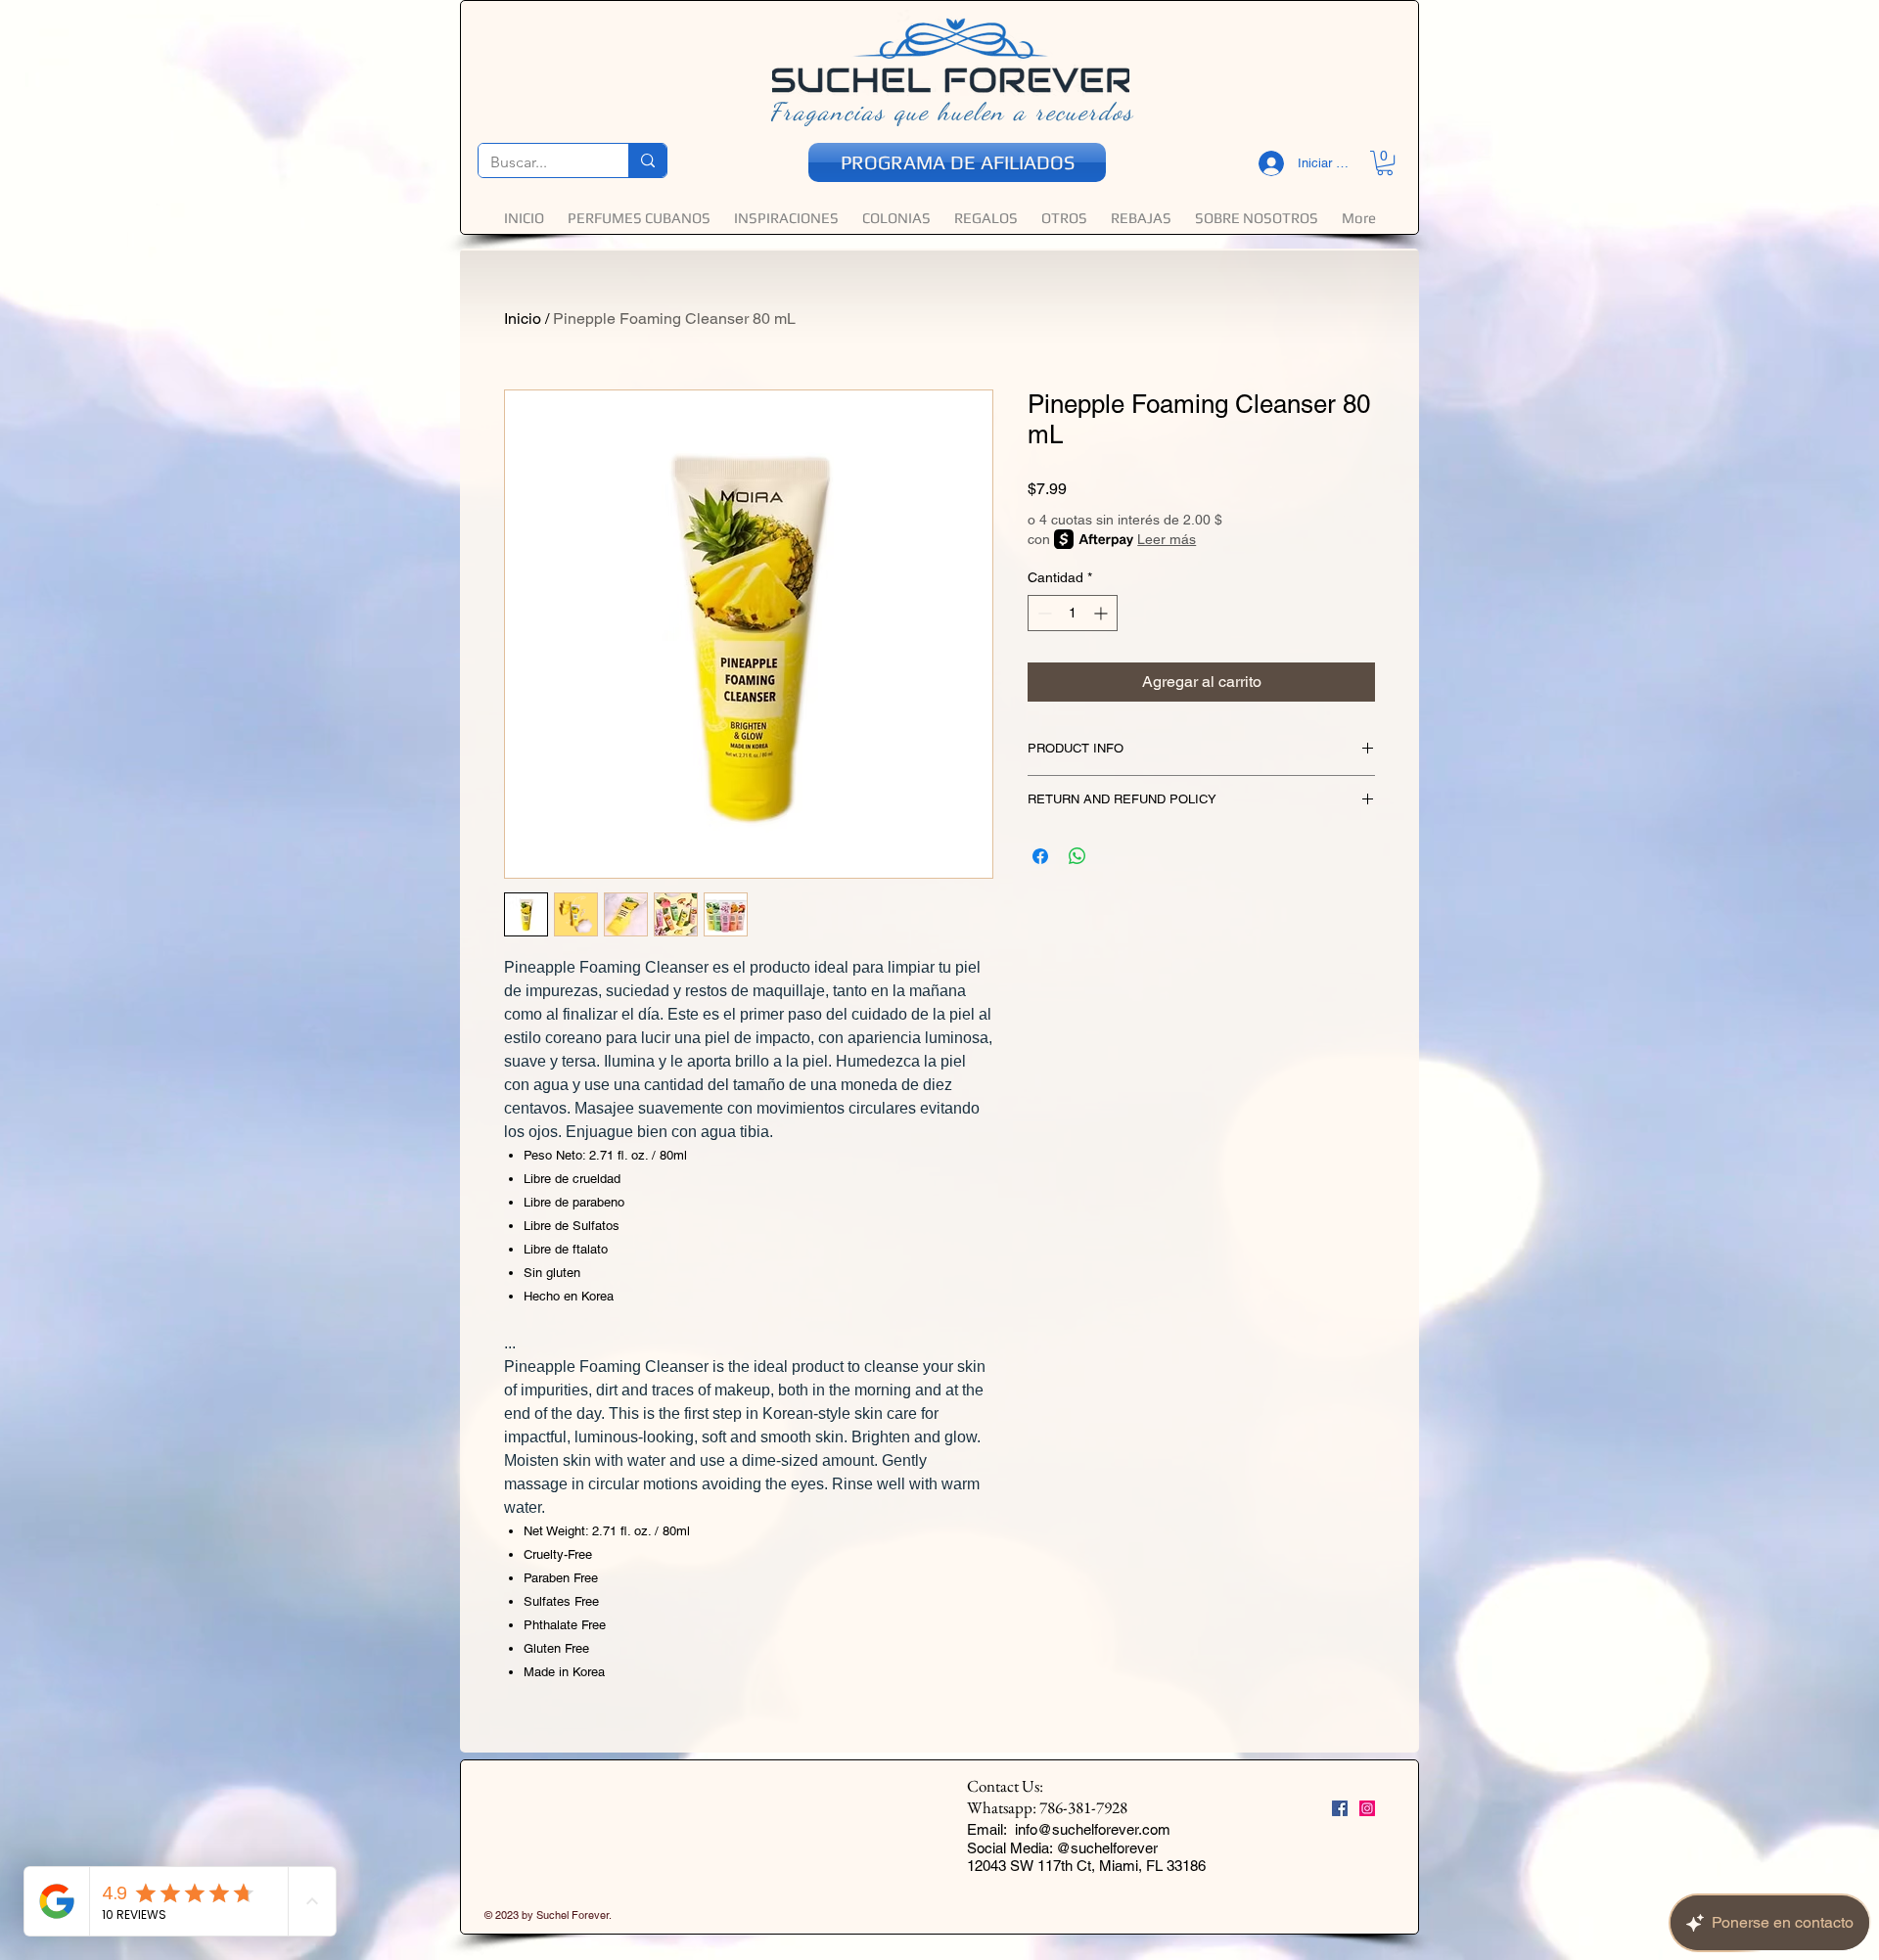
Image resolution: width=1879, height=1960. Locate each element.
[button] (741, 1184)
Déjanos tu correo (667, 989)
